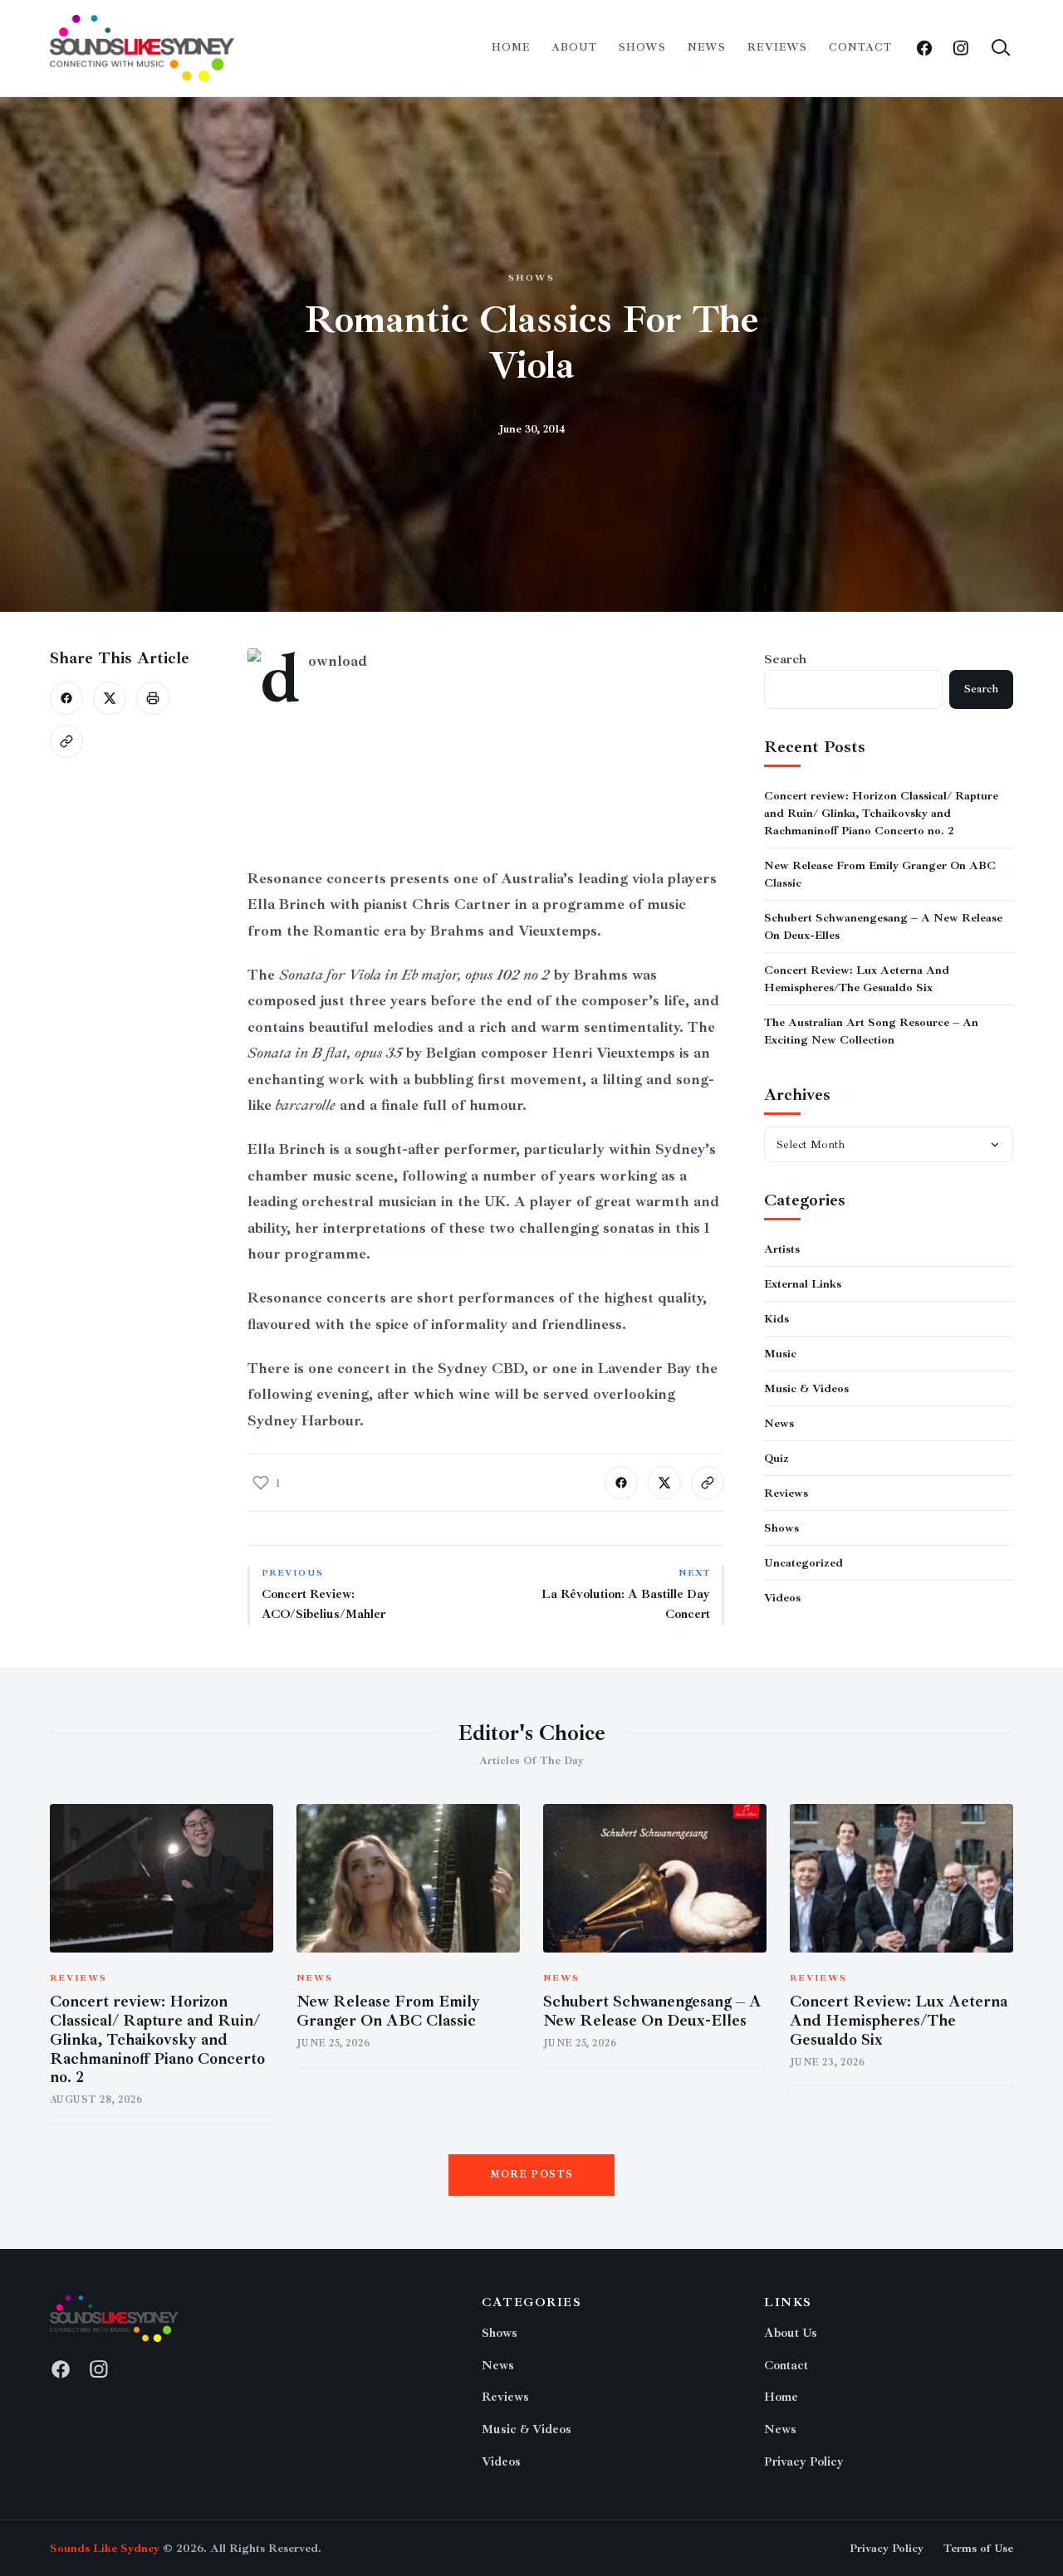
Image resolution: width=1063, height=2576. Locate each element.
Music (780, 1354)
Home (511, 47)
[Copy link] (66, 741)
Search (785, 659)
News (707, 47)
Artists (782, 1249)
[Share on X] (110, 698)
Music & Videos (806, 1388)
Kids (776, 1319)
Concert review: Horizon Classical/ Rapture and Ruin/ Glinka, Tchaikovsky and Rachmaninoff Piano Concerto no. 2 (881, 813)
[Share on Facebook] (66, 698)
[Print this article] (153, 698)
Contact (860, 47)
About (574, 47)
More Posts (532, 2175)
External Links (803, 1284)
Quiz (776, 1458)
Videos (782, 1598)
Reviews (777, 47)
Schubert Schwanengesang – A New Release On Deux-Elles (652, 2011)
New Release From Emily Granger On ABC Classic (388, 2011)
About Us (791, 2333)
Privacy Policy (804, 2462)
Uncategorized (803, 1563)
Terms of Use (978, 2548)
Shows (642, 47)
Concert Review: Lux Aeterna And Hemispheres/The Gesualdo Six (899, 2021)
